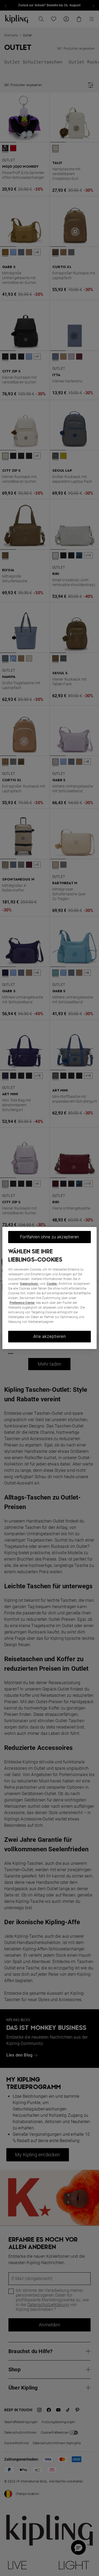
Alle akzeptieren (50, 1336)
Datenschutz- (30, 1284)
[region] (49, 1288)
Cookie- (52, 1284)
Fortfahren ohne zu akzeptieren (49, 1237)
